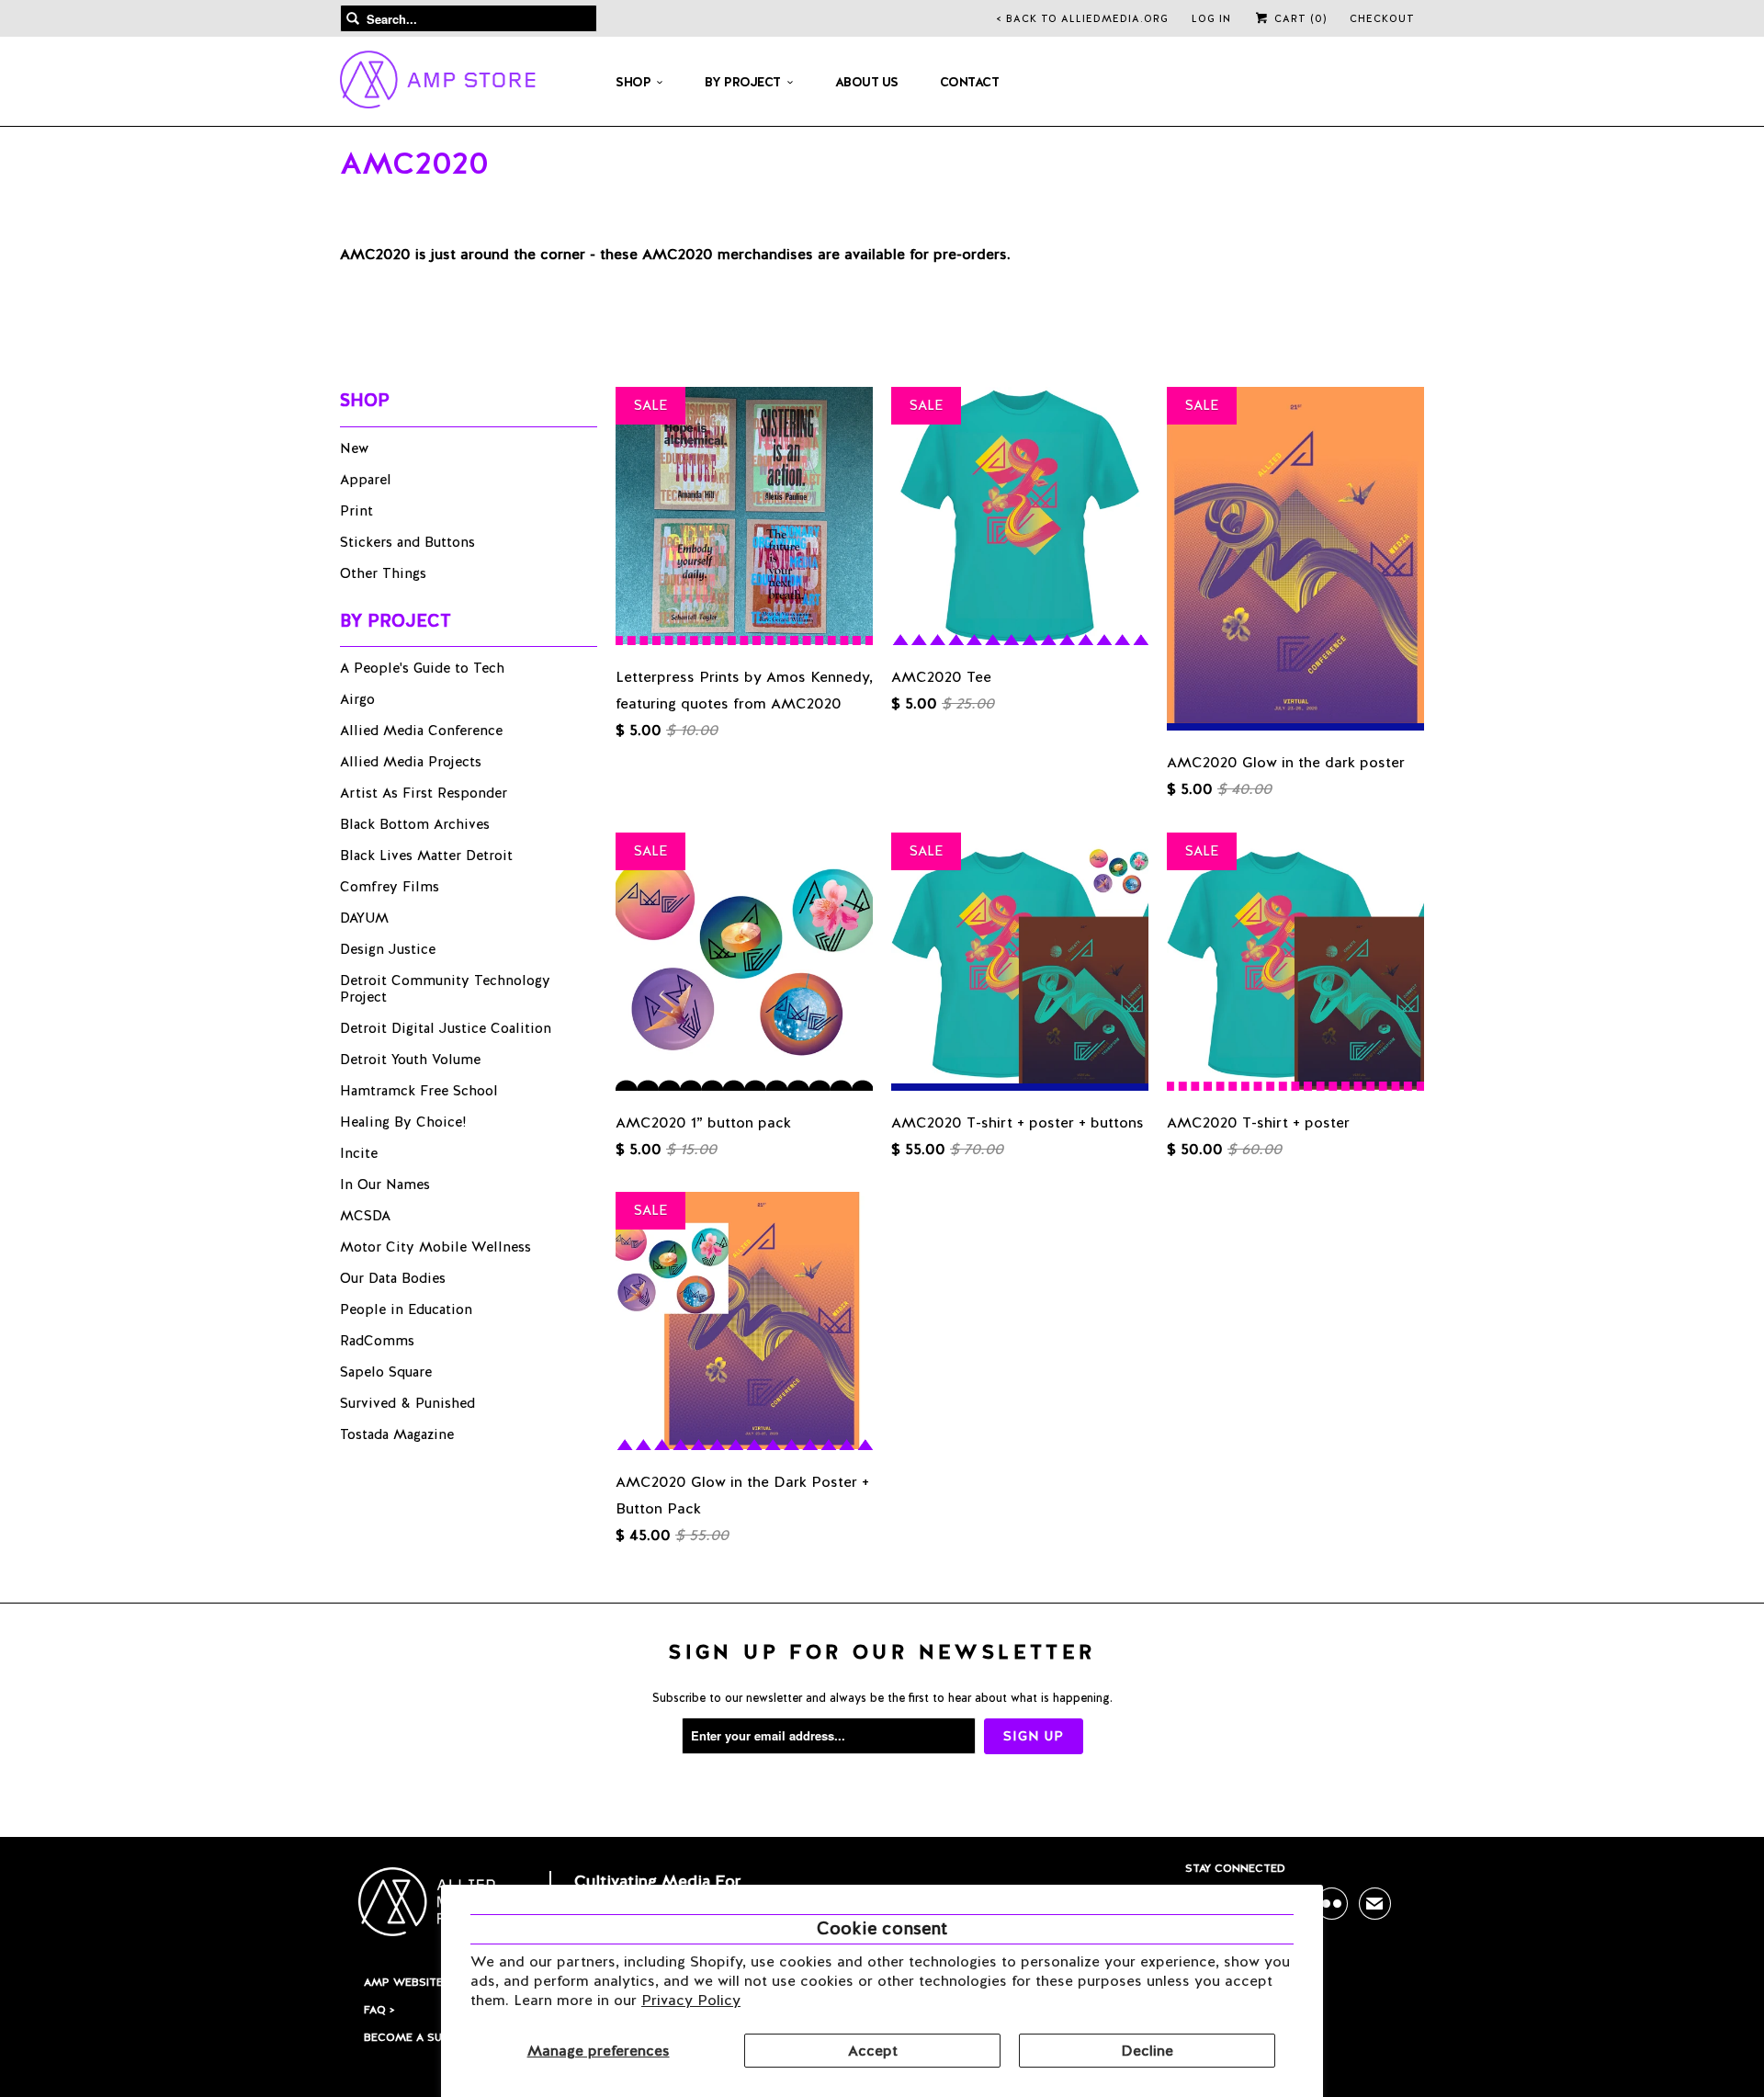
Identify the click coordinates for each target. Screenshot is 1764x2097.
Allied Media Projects (411, 762)
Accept (873, 2051)
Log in (1211, 18)
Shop (633, 82)
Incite (359, 1153)
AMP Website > (407, 1982)
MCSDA (365, 1216)
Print (356, 511)
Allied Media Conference (421, 731)
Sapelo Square (386, 1372)
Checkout (1382, 18)
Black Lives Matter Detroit (426, 856)
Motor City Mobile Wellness (435, 1247)
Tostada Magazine (397, 1434)
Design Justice (388, 949)
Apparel (366, 480)
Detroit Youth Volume (410, 1060)
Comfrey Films (390, 887)
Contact (970, 82)
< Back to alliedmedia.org (1083, 18)
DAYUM (364, 918)
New (354, 448)
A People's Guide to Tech (422, 668)
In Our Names (385, 1185)
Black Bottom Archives (415, 824)
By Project (743, 82)
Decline (1147, 2051)
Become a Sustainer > (430, 2037)
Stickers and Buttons (407, 542)
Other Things (383, 573)
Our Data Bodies (393, 1278)
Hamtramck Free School (419, 1091)
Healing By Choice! (403, 1122)
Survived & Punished (407, 1403)
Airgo (357, 699)
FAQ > (379, 2010)
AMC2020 (414, 163)
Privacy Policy (691, 2000)
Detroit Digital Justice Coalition (446, 1028)
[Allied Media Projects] (438, 83)
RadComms (377, 1341)
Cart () (1299, 18)
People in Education (406, 1309)
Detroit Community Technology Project (445, 989)
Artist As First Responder (424, 793)
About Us (867, 82)
